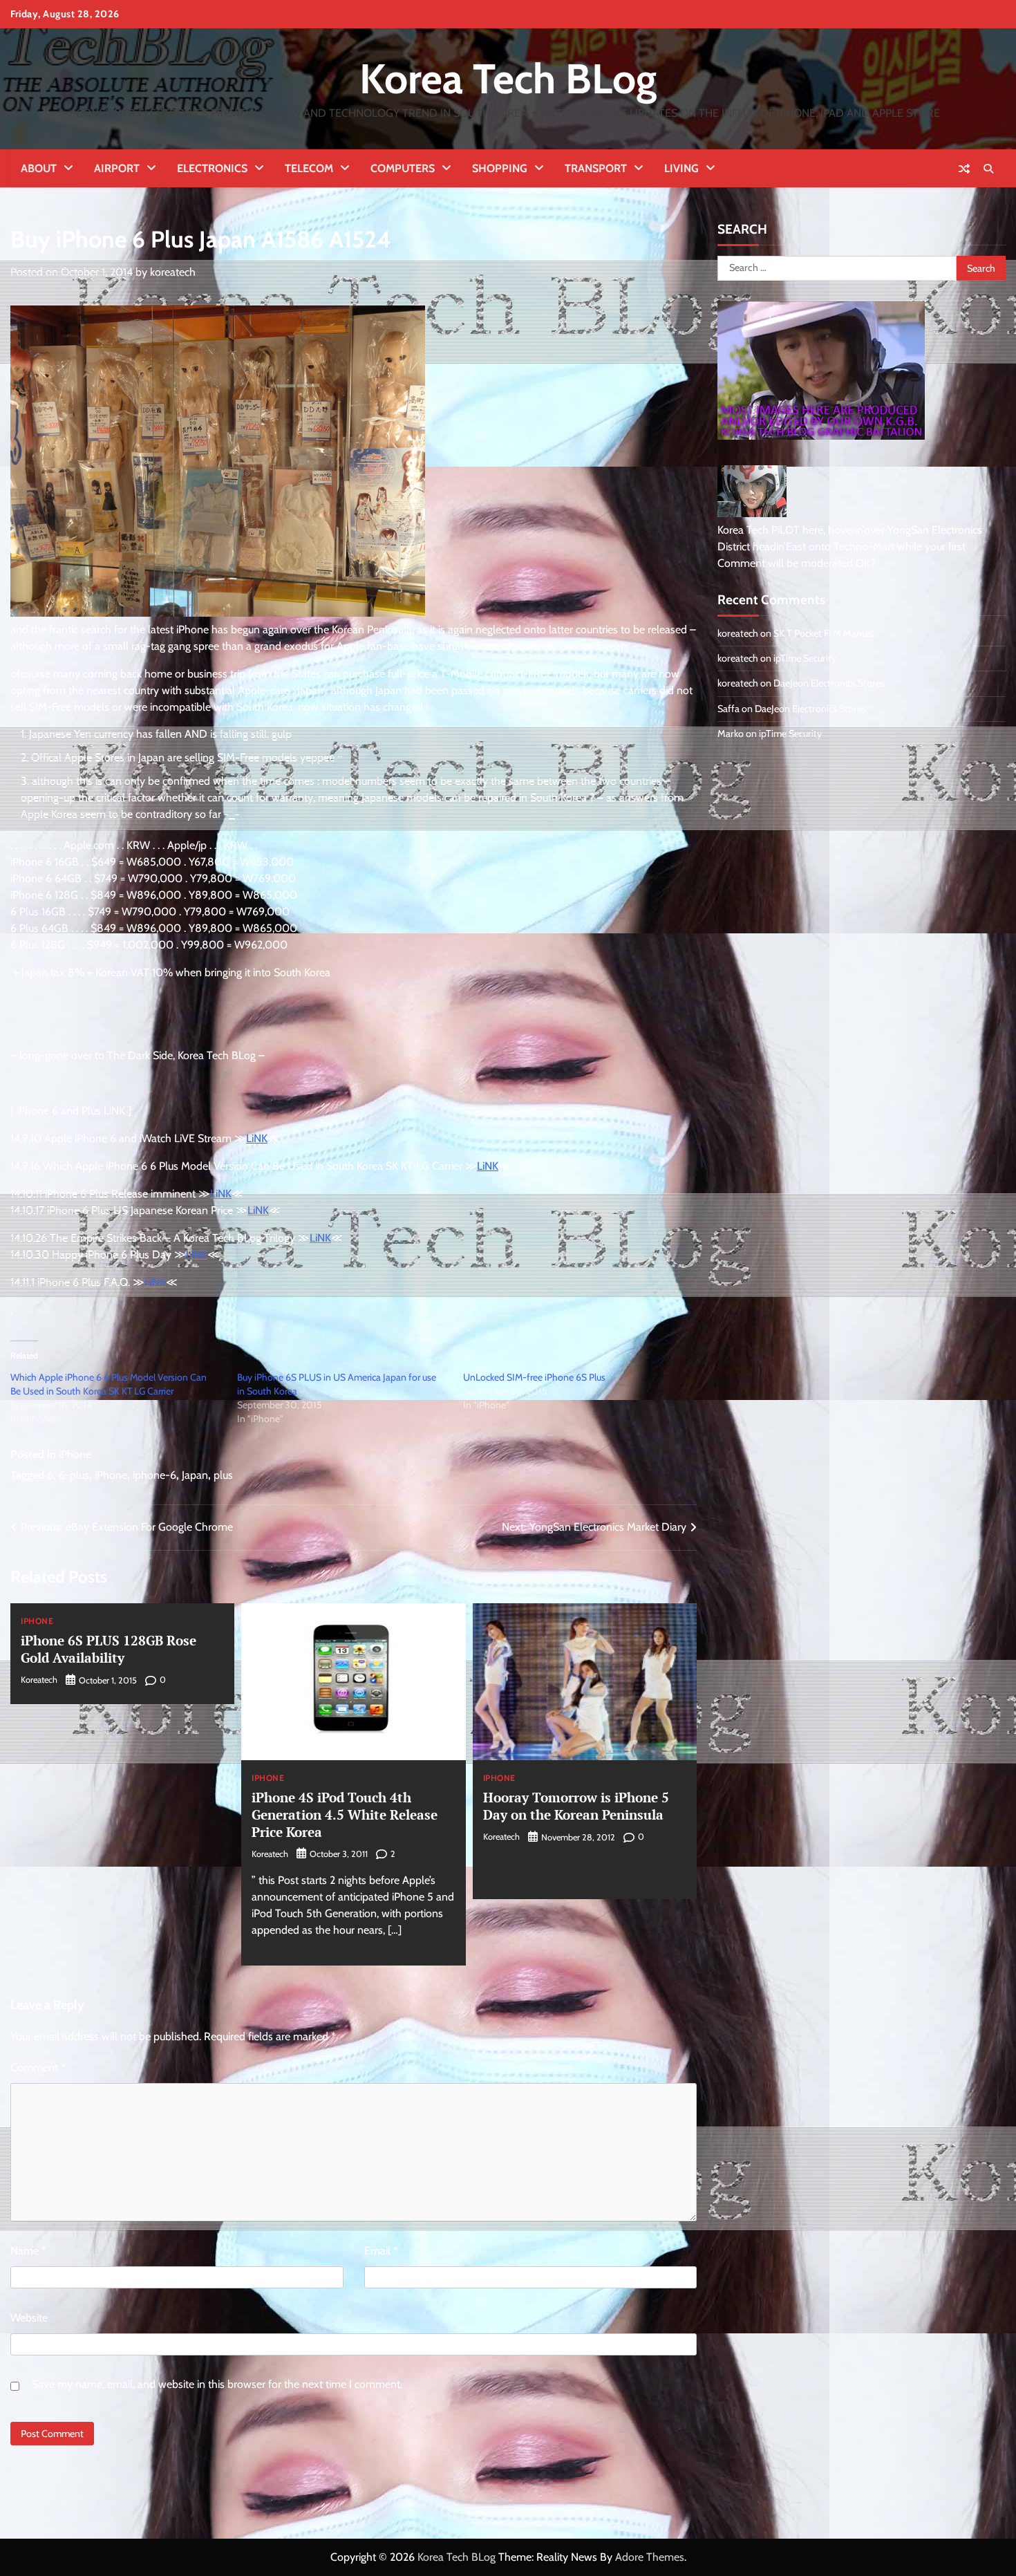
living (681, 168)
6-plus (74, 1475)
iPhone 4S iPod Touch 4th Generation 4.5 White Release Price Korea (345, 1814)
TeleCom (309, 168)
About (39, 168)
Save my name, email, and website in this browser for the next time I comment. (217, 2384)
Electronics (212, 168)
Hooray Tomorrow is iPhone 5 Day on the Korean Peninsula (576, 1806)
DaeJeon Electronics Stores (829, 683)
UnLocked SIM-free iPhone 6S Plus (534, 1377)
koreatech (173, 272)
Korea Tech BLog (508, 78)
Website (29, 2318)
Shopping (500, 168)
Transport (596, 168)
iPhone (75, 1454)
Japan (195, 1475)
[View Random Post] (964, 169)
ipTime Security (805, 658)
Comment (38, 2068)
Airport (117, 168)
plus (223, 1475)
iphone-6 (154, 1475)
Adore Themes (650, 2557)
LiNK (257, 1138)
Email (381, 2251)
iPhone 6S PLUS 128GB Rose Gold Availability (109, 1649)
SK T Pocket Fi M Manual (824, 633)
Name (28, 2251)
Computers (403, 168)
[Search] (988, 169)
